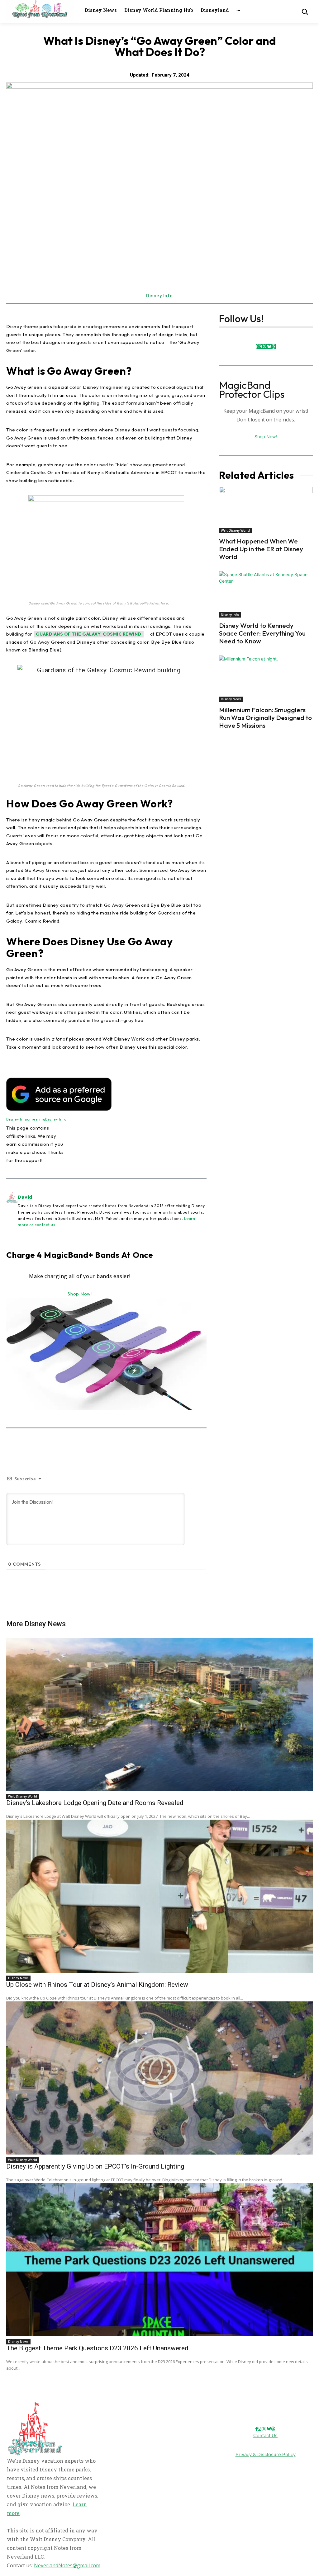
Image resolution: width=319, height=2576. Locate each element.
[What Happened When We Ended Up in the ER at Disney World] (266, 510)
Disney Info (159, 296)
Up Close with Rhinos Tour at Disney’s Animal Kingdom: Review (97, 1985)
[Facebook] (257, 347)
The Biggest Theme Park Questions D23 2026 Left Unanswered (97, 2348)
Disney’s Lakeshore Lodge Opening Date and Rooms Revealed (95, 1803)
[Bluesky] (269, 347)
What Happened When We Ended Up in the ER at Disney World (261, 549)
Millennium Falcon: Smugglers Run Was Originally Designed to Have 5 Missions (265, 717)
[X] (264, 347)
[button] (305, 11)
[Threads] (274, 347)
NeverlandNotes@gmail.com (67, 2565)
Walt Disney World (235, 530)
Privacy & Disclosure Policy (266, 2454)
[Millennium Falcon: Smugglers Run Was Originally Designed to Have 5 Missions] (266, 679)
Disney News (231, 699)
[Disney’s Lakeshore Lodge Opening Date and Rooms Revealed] (159, 1714)
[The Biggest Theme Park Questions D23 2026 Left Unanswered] (159, 2260)
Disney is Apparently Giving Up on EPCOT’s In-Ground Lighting (95, 2166)
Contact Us (265, 2435)
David (25, 1197)
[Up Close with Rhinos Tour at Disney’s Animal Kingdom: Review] (159, 1896)
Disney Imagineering (26, 1119)
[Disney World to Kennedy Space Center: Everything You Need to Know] (266, 594)
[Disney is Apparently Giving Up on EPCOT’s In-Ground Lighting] (159, 2078)
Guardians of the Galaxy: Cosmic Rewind (89, 634)
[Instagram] (260, 347)
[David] (12, 1210)
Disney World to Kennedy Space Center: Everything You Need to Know (262, 633)
